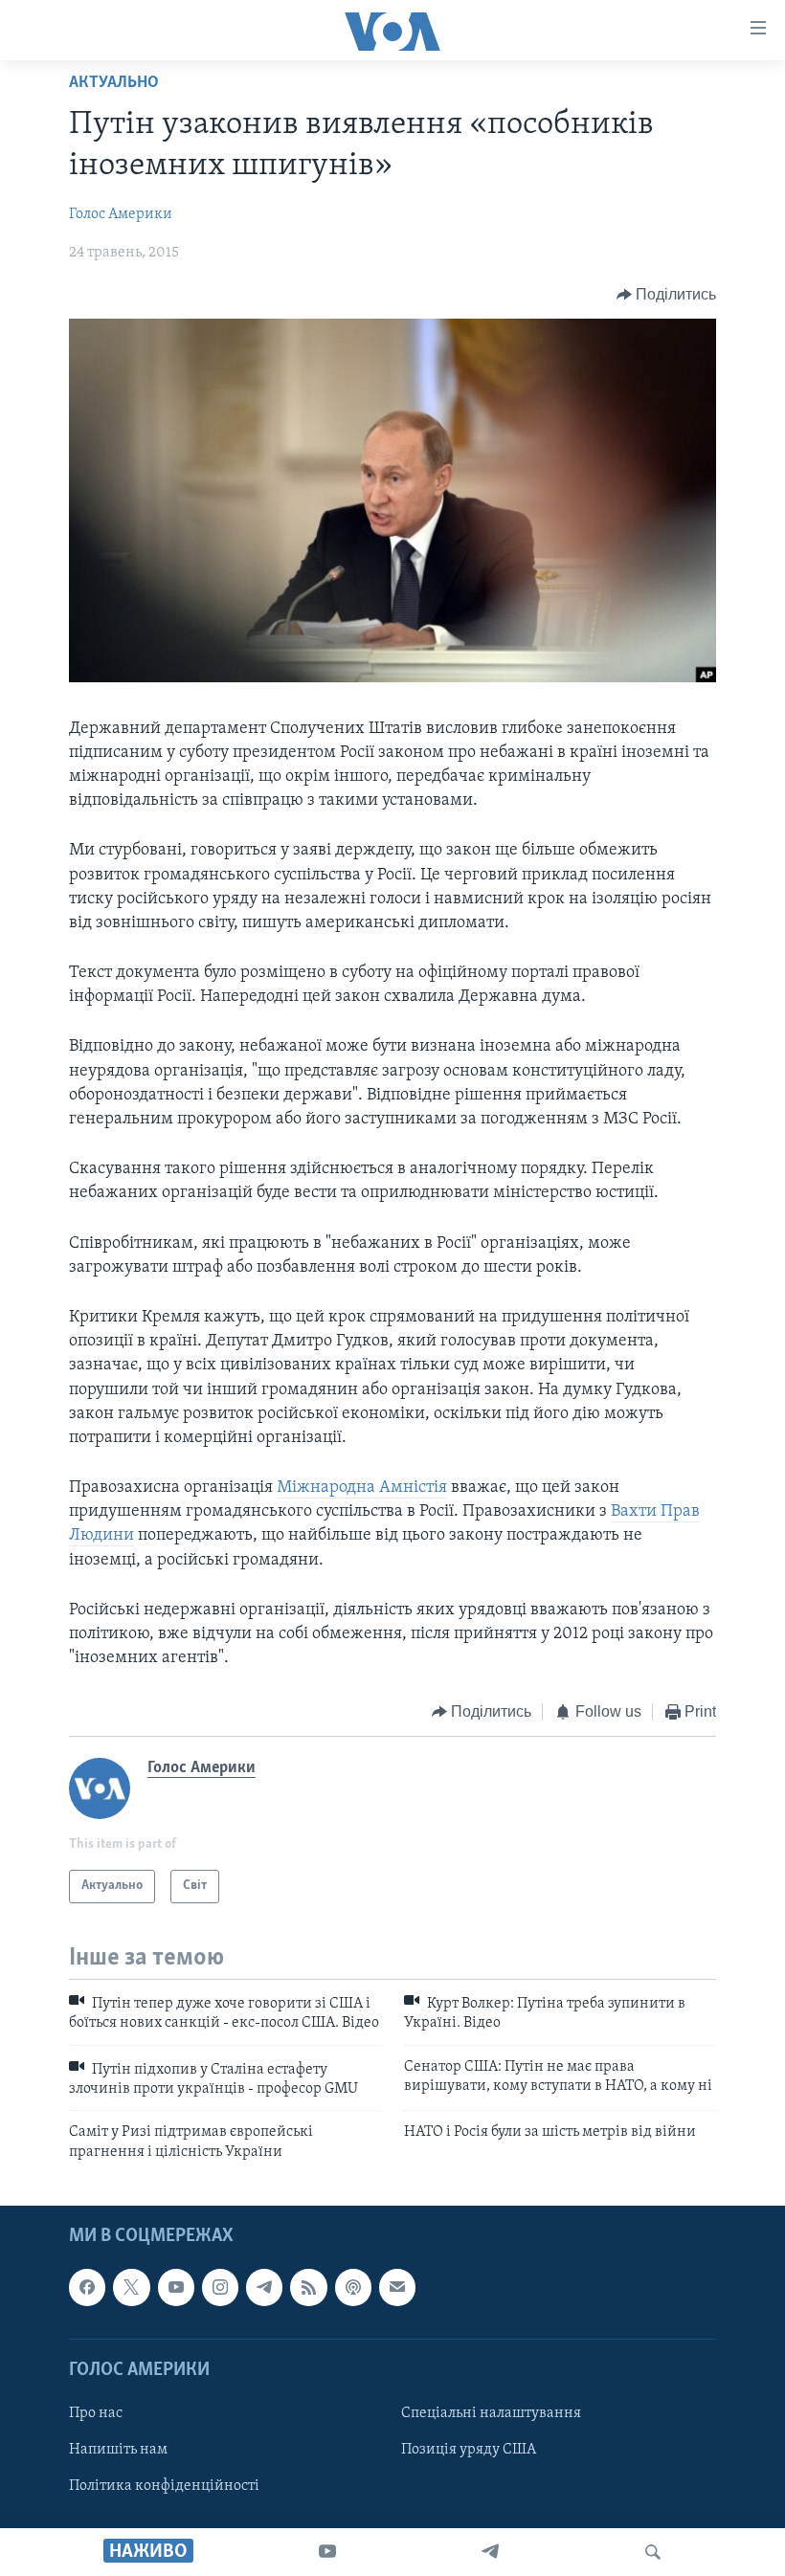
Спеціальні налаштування (491, 2413)
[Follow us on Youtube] (176, 2288)
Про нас (96, 2413)
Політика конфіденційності (164, 2486)
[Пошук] (653, 2552)
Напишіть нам (118, 2450)
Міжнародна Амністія (362, 1488)
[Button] (667, 295)
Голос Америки (121, 214)
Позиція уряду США (469, 2450)
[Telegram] (490, 2552)
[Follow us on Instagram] (220, 2288)
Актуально (114, 83)
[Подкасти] (353, 2288)
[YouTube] (327, 2552)
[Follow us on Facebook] (87, 2288)
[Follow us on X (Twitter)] (131, 2288)
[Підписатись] (397, 2288)
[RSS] (308, 2288)
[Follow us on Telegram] (264, 2288)
